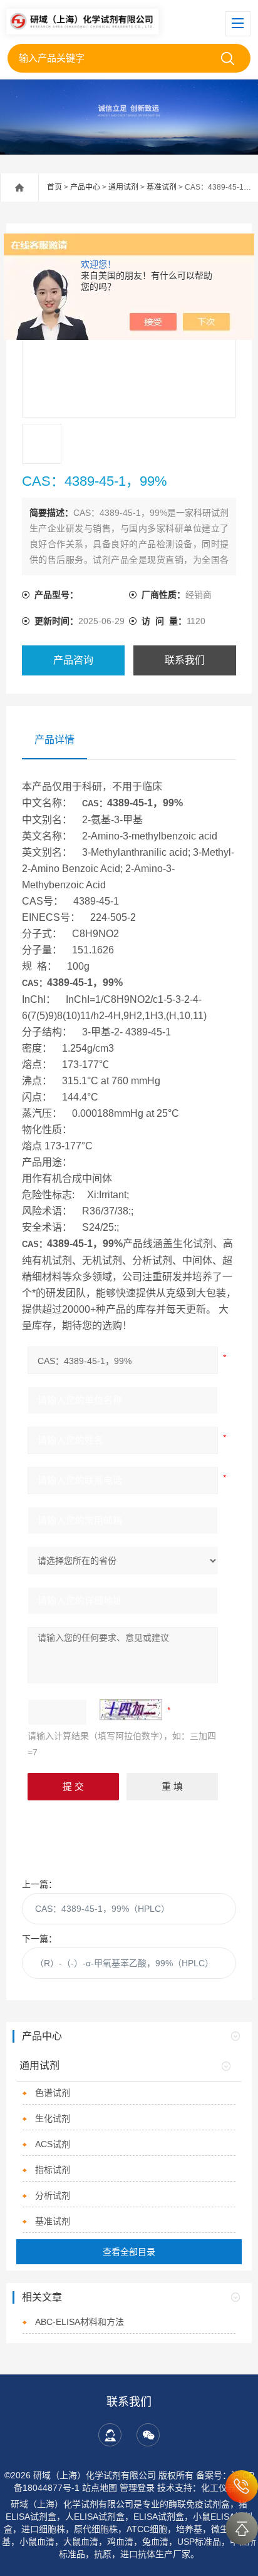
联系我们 (185, 660)
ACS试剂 (53, 2144)
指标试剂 (53, 2170)
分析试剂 (53, 2195)
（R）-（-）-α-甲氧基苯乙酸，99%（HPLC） (124, 1963)
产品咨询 (73, 660)
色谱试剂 (53, 2093)
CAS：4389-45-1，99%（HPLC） (102, 1909)
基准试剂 (162, 187)
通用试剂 (123, 187)
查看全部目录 (129, 2252)
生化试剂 (53, 2118)
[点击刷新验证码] (131, 1710)
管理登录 (137, 2488)
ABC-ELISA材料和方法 (80, 2322)
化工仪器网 (223, 2488)
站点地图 (100, 2488)
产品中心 (85, 187)
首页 (54, 187)
